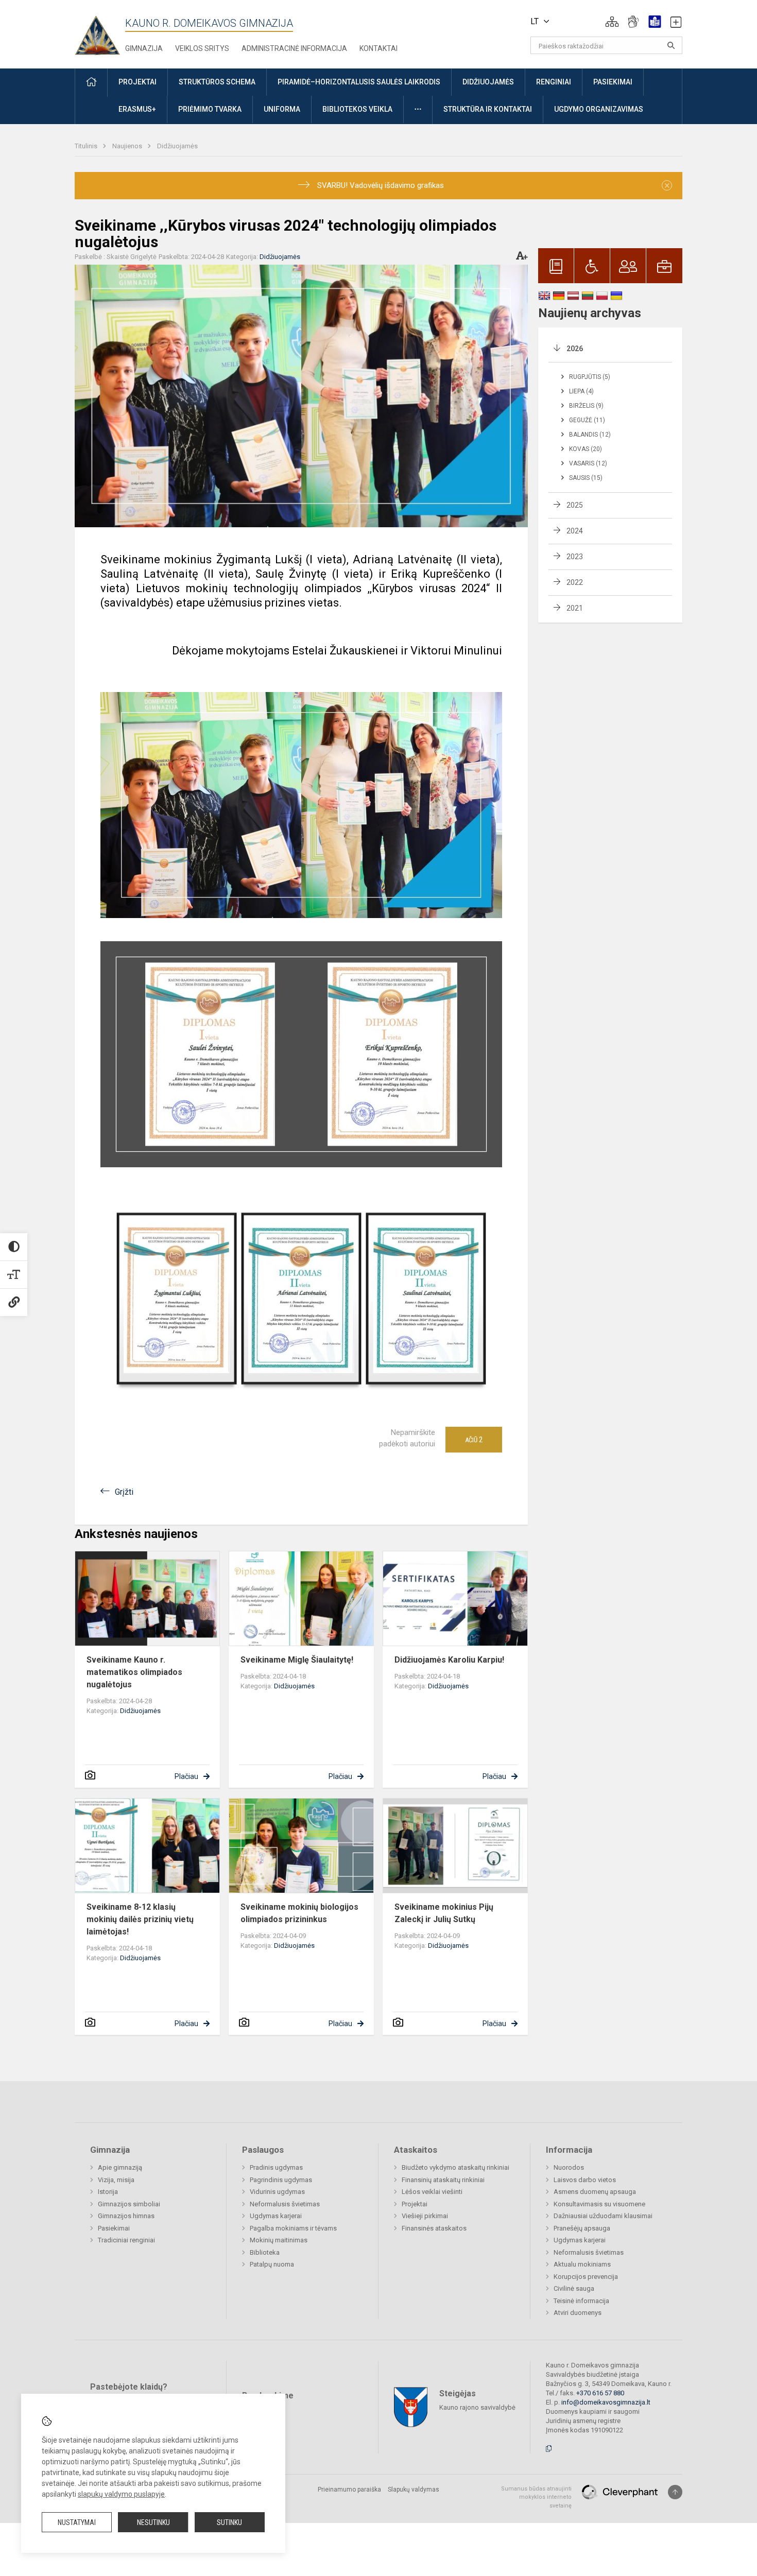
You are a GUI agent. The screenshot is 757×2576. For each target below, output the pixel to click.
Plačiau (186, 1776)
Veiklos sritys (202, 48)
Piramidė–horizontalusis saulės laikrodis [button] (359, 82)
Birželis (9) (586, 406)
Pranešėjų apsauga (582, 2228)
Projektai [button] (137, 82)
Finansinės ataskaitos (434, 2228)
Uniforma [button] (282, 109)
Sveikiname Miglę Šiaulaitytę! (297, 1660)
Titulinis (87, 146)
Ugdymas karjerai (276, 2216)
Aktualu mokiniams (582, 2264)
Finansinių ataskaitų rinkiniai (443, 2180)
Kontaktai (378, 48)
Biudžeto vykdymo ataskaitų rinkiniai (455, 2167)
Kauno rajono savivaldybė (477, 2407)
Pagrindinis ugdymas (281, 2180)
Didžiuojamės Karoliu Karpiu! (449, 1660)
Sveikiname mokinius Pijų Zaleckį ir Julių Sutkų (444, 1913)
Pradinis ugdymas (276, 2167)
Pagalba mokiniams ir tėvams (293, 2228)
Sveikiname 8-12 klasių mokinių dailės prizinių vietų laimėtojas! (140, 1919)
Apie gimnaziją (120, 2167)
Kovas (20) (586, 449)
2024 (575, 531)
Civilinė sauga (574, 2288)
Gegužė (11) (587, 420)
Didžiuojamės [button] (488, 82)
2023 (575, 557)
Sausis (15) (586, 478)
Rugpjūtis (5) (590, 377)
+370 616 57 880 (600, 2393)
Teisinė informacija (581, 2301)
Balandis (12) (590, 435)
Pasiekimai (114, 2228)
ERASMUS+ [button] (137, 109)
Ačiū (474, 1440)
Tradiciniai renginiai (126, 2240)
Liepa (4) (581, 391)
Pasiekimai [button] (613, 82)
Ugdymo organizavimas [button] (599, 109)
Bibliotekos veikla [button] (357, 109)
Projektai (415, 2204)
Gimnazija (144, 48)
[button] (612, 22)
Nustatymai (77, 2522)
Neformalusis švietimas (285, 2204)
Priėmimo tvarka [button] (210, 109)
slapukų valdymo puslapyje (121, 2494)
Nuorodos (569, 2167)
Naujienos (128, 146)
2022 (575, 582)
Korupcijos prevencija (586, 2277)
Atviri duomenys (578, 2313)
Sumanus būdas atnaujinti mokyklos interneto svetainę (536, 2497)
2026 (575, 349)
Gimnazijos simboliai (129, 2204)
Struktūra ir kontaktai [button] (488, 109)
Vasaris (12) (588, 463)
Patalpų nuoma (272, 2264)
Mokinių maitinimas (279, 2240)
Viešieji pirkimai (425, 2216)
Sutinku (229, 2522)
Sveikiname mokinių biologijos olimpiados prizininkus (299, 1913)
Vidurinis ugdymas (277, 2192)
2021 (575, 608)
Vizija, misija (116, 2180)
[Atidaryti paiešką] (671, 45)
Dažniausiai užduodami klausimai (603, 2216)
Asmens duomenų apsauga (595, 2192)
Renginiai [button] (554, 82)
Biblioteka (265, 2252)
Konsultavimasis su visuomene (599, 2204)
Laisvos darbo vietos (585, 2180)
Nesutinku (153, 2522)
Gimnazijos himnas (126, 2216)
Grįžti (124, 1492)
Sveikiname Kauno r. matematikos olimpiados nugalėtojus (134, 1672)
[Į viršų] (675, 2492)
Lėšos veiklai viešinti (432, 2192)
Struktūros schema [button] (217, 82)
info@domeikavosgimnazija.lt (606, 2402)
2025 (575, 505)
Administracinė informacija (294, 48)
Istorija (108, 2192)
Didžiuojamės (177, 146)
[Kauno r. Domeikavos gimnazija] (100, 32)
